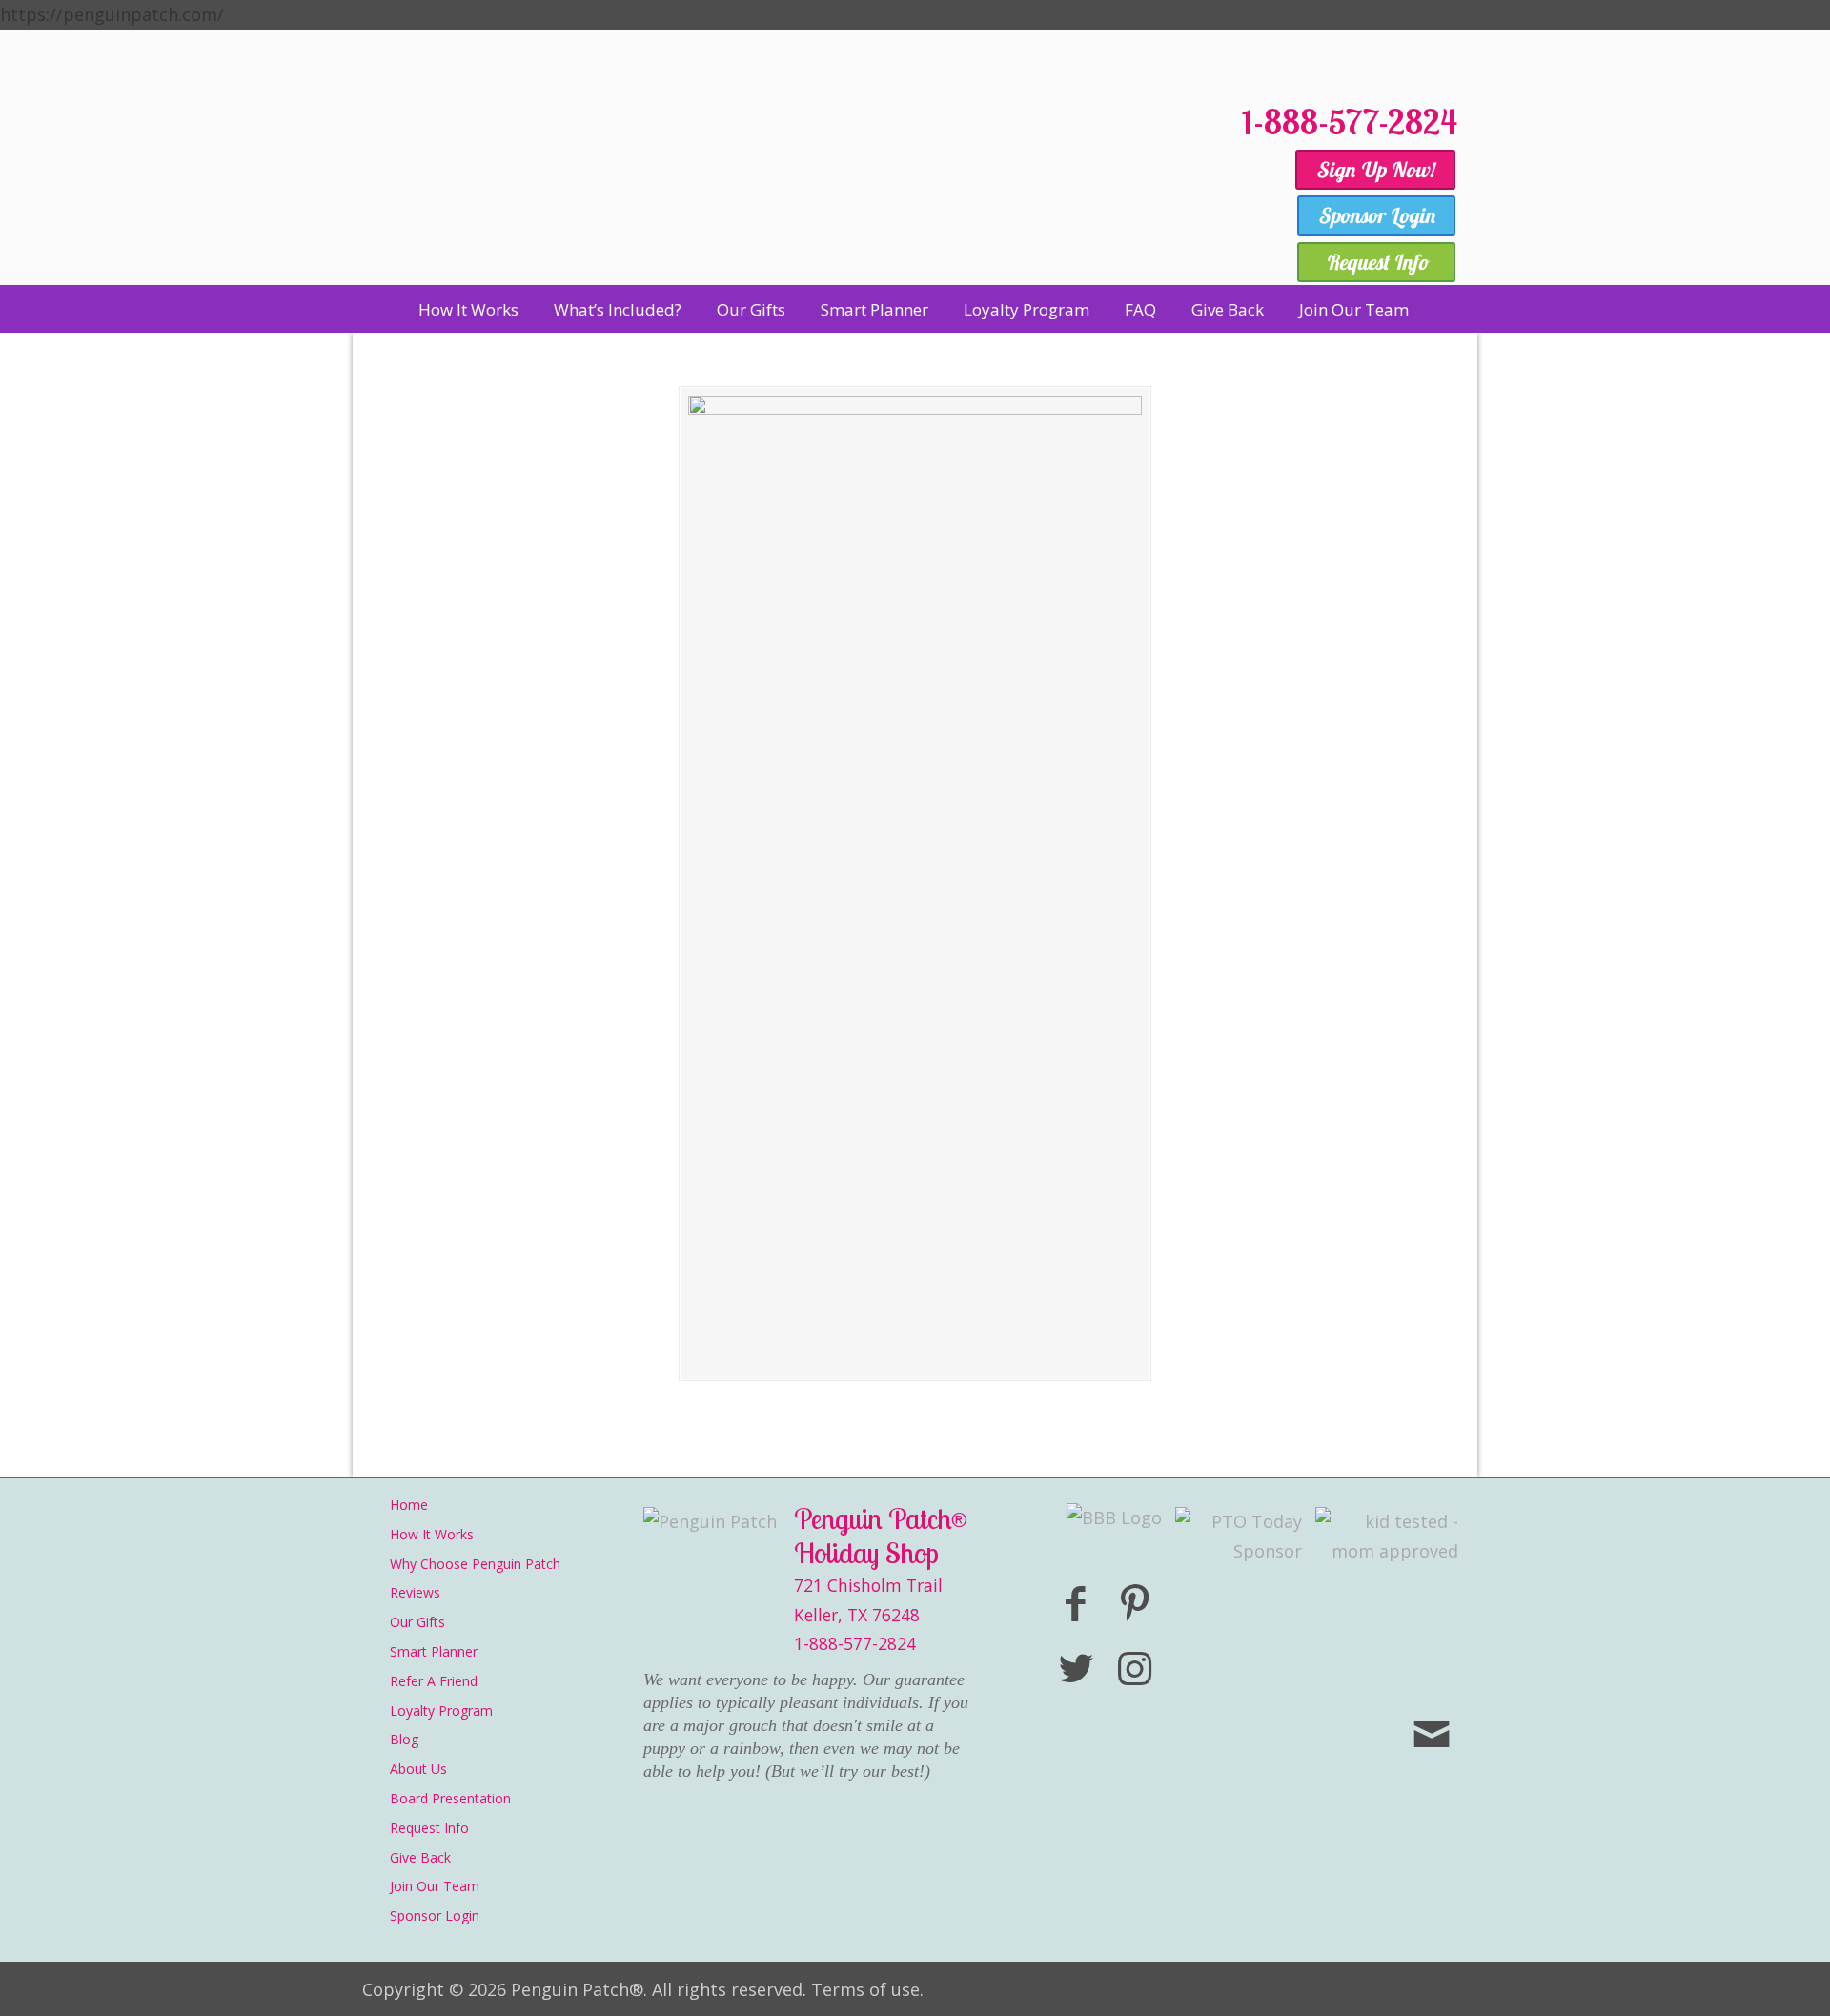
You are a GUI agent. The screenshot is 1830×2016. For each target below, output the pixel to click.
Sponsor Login (435, 1915)
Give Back (420, 1857)
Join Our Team (435, 1886)
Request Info (429, 1828)
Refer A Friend (434, 1681)
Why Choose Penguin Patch (475, 1564)
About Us (418, 1769)
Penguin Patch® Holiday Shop (791, 183)
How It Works (432, 1534)
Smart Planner (434, 1651)
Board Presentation (450, 1798)
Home (409, 1505)
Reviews (415, 1592)
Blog (404, 1739)
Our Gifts (417, 1622)
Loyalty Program (441, 1711)
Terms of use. (867, 1989)
